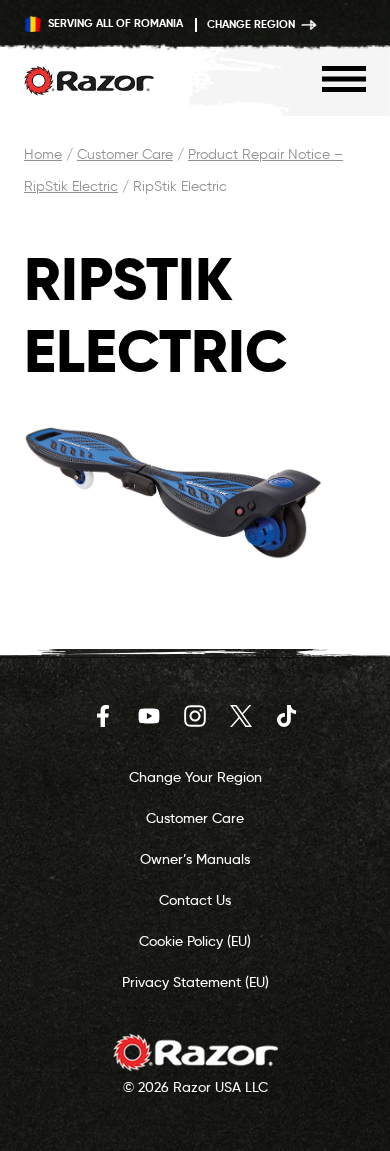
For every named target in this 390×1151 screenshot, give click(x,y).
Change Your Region (195, 777)
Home (43, 154)
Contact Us (195, 900)
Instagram (195, 716)
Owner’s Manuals (195, 859)
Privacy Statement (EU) (195, 982)
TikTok (287, 716)
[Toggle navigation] (344, 79)
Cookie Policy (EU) (195, 941)
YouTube (149, 716)
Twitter (241, 716)
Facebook (103, 716)
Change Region (252, 24)
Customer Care (125, 154)
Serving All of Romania (114, 23)
